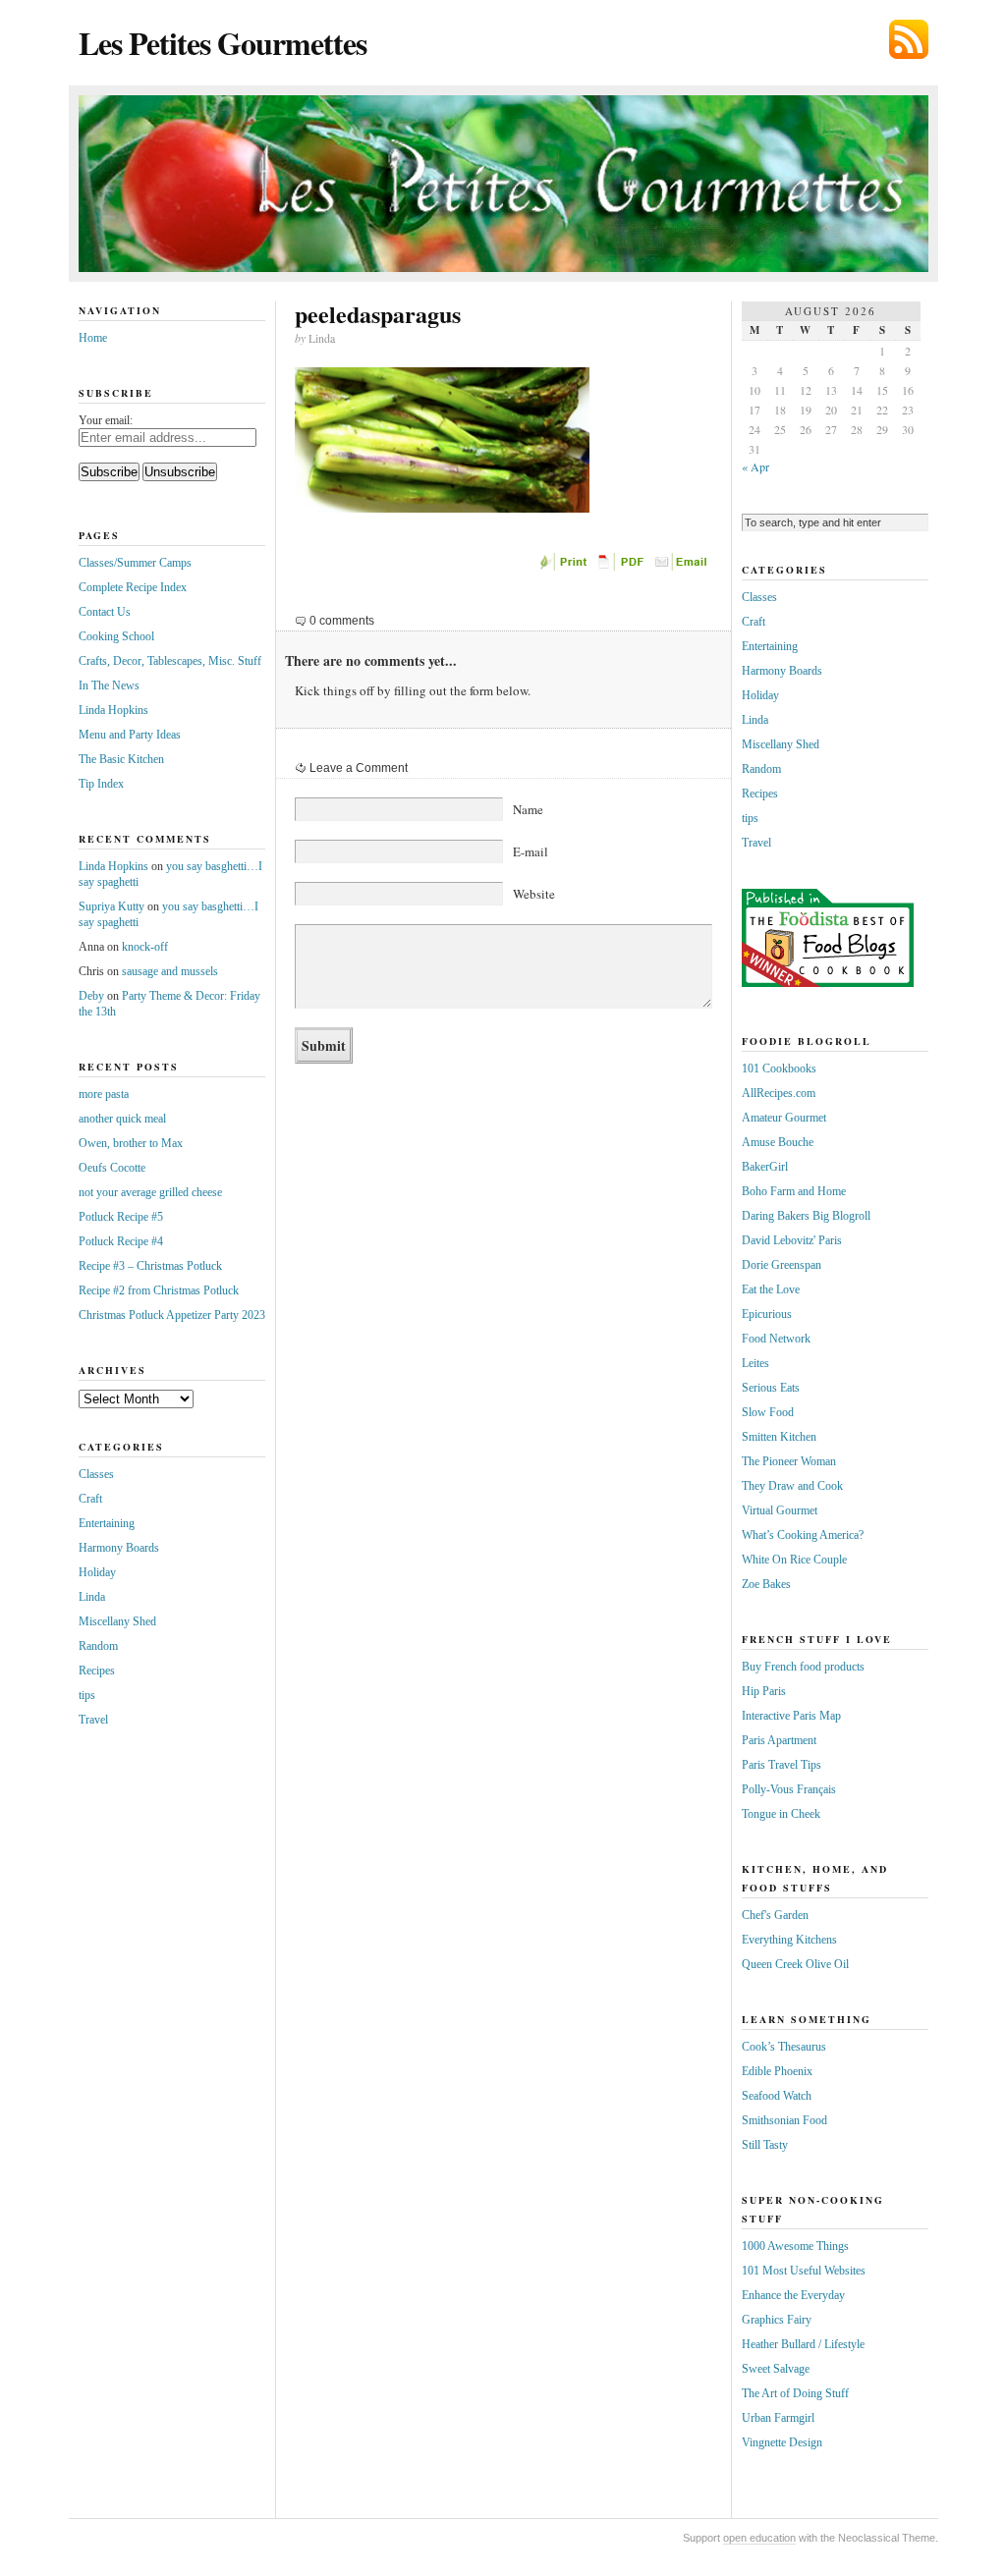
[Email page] (683, 567)
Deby (91, 996)
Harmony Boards (119, 1548)
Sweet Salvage (776, 2369)
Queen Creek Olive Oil (795, 1964)
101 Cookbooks (779, 1069)
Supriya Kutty (112, 906)
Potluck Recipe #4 (121, 1241)
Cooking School (116, 636)
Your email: (106, 420)
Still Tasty (765, 2145)
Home (93, 338)
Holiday (97, 1572)
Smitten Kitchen (779, 1437)
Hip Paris (764, 1691)
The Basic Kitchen (121, 759)
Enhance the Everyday (793, 2295)
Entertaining (107, 1523)
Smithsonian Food (784, 2120)
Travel (93, 1720)
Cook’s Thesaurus (784, 2047)
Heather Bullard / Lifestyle (803, 2344)
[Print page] (565, 567)
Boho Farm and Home (794, 1191)
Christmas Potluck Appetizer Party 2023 (172, 1315)
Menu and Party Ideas (130, 735)
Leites (755, 1363)
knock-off (145, 947)
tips (87, 1695)
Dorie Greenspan (782, 1265)
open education (759, 2538)
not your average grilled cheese (150, 1192)
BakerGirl (765, 1167)
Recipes (97, 1671)
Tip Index (101, 784)
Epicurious (767, 1314)
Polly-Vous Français (789, 1789)
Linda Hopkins (113, 710)
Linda (92, 1597)
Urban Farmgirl (778, 2418)
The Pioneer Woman (789, 1461)
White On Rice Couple (794, 1560)
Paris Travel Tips (782, 1765)
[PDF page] (624, 567)
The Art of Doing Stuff (795, 2393)
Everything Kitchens (789, 1940)
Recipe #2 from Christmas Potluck (159, 1290)
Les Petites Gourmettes (223, 43)
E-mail (531, 851)
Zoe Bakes (766, 1584)
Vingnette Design (782, 2442)
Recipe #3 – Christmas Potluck (150, 1266)
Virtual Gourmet (780, 1510)
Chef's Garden (775, 1915)
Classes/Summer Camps (135, 563)
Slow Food (768, 1412)
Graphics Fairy (777, 2320)
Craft (90, 1499)
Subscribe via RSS (909, 39)
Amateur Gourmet (784, 1118)
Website (534, 894)
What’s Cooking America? (803, 1535)
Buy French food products (803, 1667)
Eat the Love (771, 1289)
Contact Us (105, 612)
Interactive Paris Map (791, 1716)
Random (98, 1646)
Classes (96, 1474)
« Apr (755, 466)
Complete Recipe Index (133, 587)
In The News (109, 685)
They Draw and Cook (792, 1486)
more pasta (104, 1094)
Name (528, 809)
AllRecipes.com (779, 1093)
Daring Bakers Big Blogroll (806, 1216)
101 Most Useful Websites (804, 2271)
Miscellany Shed (117, 1621)
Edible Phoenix (777, 2071)
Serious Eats (771, 1388)
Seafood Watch (777, 2096)
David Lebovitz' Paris (792, 1240)
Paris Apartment (779, 1740)
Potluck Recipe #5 (121, 1217)
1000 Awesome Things (795, 2246)
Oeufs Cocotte (112, 1168)
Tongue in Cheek (781, 1814)
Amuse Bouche (778, 1142)
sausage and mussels (170, 971)
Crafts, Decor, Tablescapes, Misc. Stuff (170, 661)
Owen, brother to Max (131, 1143)
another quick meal (122, 1119)
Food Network (776, 1339)
